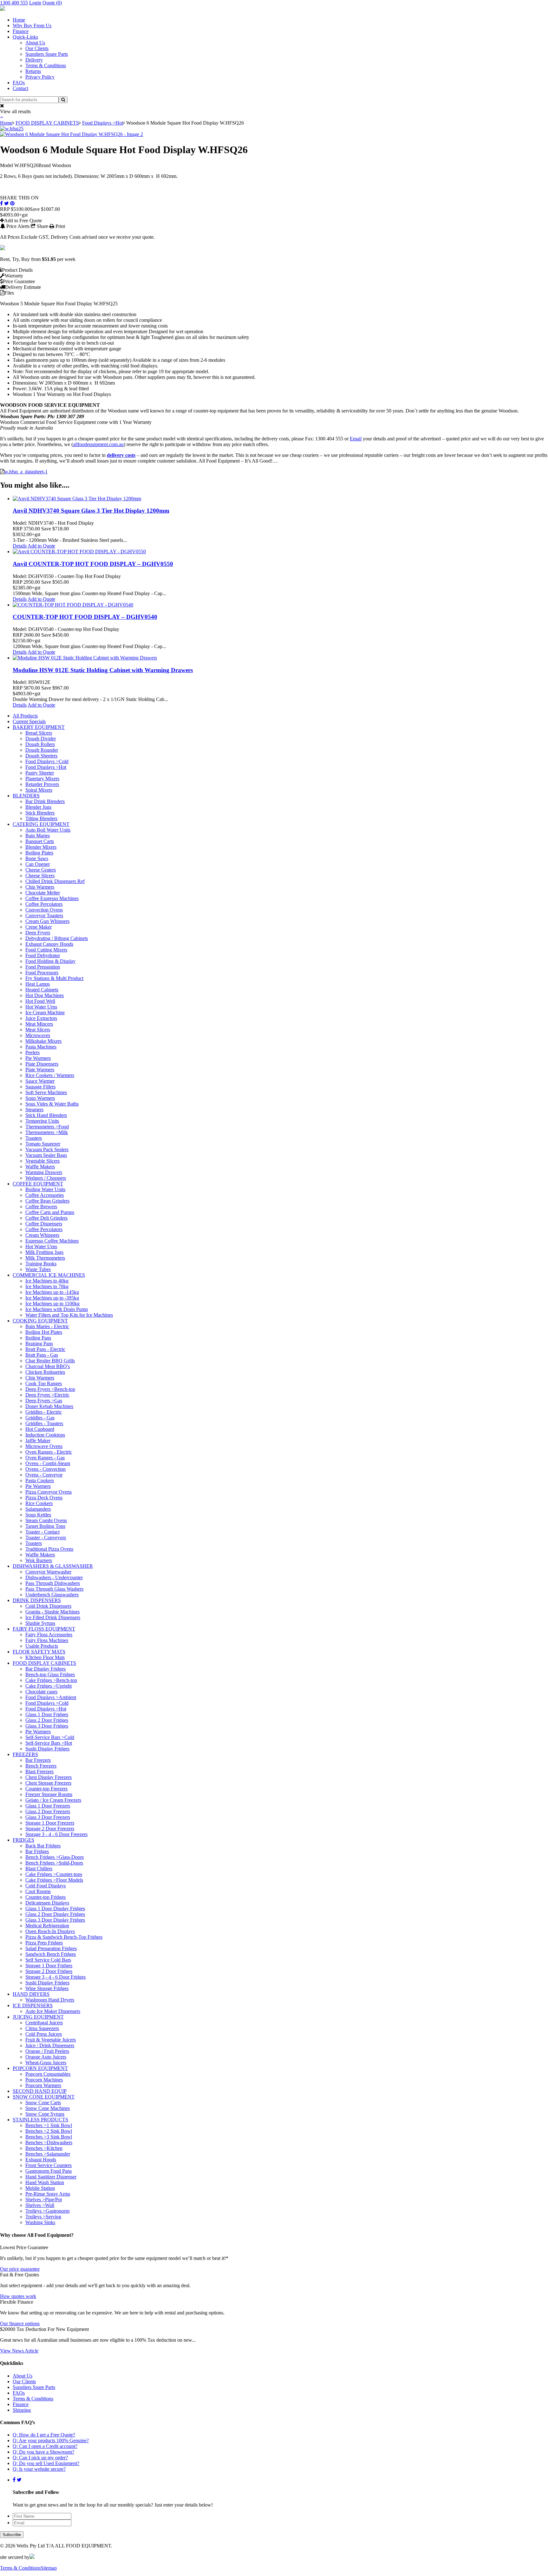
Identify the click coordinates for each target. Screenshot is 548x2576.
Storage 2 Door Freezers (50, 1829)
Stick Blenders (40, 813)
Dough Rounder (42, 750)
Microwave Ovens (44, 1446)
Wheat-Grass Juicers (46, 2063)
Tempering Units (42, 1121)
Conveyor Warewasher (48, 1572)
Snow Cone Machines (48, 2108)
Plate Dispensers (42, 1064)
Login (35, 3)
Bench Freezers (41, 1766)
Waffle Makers (40, 1167)
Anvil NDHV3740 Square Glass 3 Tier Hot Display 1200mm (91, 511)
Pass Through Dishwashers (53, 1583)
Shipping (22, 2410)
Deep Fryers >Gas (44, 1401)
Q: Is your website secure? (39, 2469)
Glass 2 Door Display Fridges (55, 1914)
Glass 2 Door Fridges (47, 1720)
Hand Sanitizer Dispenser (51, 2177)
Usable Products (42, 1646)
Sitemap (49, 2568)
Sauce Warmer (40, 1081)
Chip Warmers (40, 887)
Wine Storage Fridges (47, 1988)
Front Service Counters (49, 2165)
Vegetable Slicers (42, 1161)
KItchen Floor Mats (45, 1657)
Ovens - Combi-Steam (48, 1463)
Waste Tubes (38, 1269)
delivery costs (121, 455)
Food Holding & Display (50, 961)
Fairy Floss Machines (47, 1640)
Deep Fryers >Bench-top (50, 1389)
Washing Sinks (40, 2222)
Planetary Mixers (42, 779)
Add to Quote (41, 546)
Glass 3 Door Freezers (48, 1817)
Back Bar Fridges (43, 1846)
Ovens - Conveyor (44, 1475)
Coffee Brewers (41, 1207)
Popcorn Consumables (48, 2074)
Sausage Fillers (40, 1087)
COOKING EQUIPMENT (40, 1321)
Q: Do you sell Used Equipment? (46, 2463)
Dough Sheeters (41, 756)
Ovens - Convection (46, 1469)
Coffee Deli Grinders (46, 1218)
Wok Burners (39, 1560)
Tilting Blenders (41, 818)
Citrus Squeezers (42, 2028)
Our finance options (20, 2323)
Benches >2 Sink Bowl (49, 2131)
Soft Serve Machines (46, 1092)
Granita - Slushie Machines (52, 1612)
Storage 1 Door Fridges (49, 1966)
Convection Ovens (44, 910)
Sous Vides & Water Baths (52, 1104)
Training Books (41, 1264)
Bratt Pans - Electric (45, 1349)
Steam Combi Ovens (46, 1520)
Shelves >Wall (40, 2205)
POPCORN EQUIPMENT (40, 2068)
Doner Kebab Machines (49, 1406)
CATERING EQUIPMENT (41, 824)
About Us (35, 43)
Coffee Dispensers (44, 1224)
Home (19, 20)
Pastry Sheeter (40, 773)
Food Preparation (43, 967)
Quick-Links (25, 37)
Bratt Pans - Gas (42, 1355)
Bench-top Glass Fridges (50, 1674)
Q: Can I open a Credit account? (45, 2446)
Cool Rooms (38, 1891)
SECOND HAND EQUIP (40, 2091)
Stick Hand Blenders (46, 1115)
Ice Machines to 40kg (47, 1281)
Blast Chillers (39, 1869)
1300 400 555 (14, 3)
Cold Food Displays (46, 1886)
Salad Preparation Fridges (51, 1948)
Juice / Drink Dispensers (50, 2045)
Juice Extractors (41, 1018)
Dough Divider (41, 739)
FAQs (19, 83)
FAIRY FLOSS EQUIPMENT (44, 1629)
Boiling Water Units (45, 1189)
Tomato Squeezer (43, 1144)
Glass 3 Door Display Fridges (55, 1920)
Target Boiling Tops (45, 1526)
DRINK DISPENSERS (37, 1600)
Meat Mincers (39, 1024)
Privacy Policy (40, 77)
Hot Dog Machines (45, 995)
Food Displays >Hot (103, 123)
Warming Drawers (44, 1172)
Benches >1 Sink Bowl (49, 2125)
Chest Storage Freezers (48, 1783)
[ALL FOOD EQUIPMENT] (3, 9)
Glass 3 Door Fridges (47, 1726)
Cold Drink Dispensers (48, 1606)
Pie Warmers (38, 1058)
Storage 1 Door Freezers (50, 1823)
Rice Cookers (39, 1503)
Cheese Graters (41, 870)
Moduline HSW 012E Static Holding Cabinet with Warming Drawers (103, 670)
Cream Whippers (42, 1235)
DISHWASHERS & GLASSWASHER (53, 1566)
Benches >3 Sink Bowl (49, 2137)
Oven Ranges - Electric (49, 1452)
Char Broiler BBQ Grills (50, 1361)
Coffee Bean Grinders (47, 1201)
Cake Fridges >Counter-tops (54, 1874)
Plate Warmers (40, 1070)
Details (20, 546)
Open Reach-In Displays (50, 1931)
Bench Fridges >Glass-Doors (55, 1857)
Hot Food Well (40, 1001)
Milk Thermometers (45, 1258)
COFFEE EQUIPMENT (38, 1184)
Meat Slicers (38, 1030)
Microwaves (38, 1035)
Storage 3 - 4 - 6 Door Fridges (55, 1977)
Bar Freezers (38, 1760)
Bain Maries (38, 836)
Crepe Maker (39, 927)
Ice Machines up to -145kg (52, 1292)
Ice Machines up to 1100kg (52, 1304)
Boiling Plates (39, 853)
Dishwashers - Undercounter (54, 1577)
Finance (21, 31)
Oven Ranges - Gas (45, 1458)
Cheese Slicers (40, 876)
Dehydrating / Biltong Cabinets (57, 938)
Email (356, 439)
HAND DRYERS (31, 1994)
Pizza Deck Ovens (44, 1498)
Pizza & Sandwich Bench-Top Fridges (64, 1937)
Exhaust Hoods (41, 2160)
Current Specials (29, 721)
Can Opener (38, 864)
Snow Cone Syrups (45, 2114)
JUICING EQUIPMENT (38, 2017)
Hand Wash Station (45, 2182)
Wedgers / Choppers (46, 1178)
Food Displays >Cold (47, 761)
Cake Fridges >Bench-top (51, 1680)
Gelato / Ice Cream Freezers (53, 1800)
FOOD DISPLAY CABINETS (47, 123)
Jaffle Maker (38, 1440)
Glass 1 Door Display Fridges (55, 1908)
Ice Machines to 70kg (47, 1286)
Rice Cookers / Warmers (50, 1075)
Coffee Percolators (44, 904)
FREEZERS (25, 1754)
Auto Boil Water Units (48, 830)
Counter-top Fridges (46, 1897)
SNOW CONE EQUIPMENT (44, 2097)
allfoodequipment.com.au (98, 444)
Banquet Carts (40, 841)
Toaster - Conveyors (46, 1538)
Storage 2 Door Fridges (49, 1971)
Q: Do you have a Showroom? (43, 2452)
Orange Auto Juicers (46, 2057)
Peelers (33, 1052)
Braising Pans (39, 1343)
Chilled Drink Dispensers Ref (55, 881)
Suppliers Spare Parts (47, 54)
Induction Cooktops (45, 1435)
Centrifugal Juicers (44, 2023)
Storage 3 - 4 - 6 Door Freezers (56, 1834)
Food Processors (42, 973)
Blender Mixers (41, 847)
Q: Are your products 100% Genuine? (51, 2440)
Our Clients (37, 48)
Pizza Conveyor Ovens (49, 1492)
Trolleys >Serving (43, 2217)
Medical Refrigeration (47, 1926)
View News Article (19, 2351)
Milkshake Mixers (43, 1041)
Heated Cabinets (42, 990)
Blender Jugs (38, 807)
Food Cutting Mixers (46, 950)
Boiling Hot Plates (44, 1332)
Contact (20, 88)
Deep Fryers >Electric (47, 1395)
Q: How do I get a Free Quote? (44, 2435)
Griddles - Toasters (44, 1423)
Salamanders (38, 1509)
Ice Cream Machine (45, 1012)
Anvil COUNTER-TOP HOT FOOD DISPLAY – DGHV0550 (93, 564)
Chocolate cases (41, 1692)
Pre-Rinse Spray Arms (48, 2194)
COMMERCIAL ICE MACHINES (49, 1275)
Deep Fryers (38, 933)
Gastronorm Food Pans (49, 2171)
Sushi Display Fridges (47, 1749)
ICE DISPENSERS (33, 2005)
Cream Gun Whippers (47, 921)
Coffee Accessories (45, 1195)
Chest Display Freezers (49, 1777)
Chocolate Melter (43, 893)
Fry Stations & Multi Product (54, 978)
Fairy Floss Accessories (49, 1635)
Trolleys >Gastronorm (47, 2211)
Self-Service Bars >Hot (49, 1743)
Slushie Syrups (40, 1623)
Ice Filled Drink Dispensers (53, 1617)
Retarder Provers (42, 784)
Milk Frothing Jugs (44, 1252)
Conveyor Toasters (44, 915)
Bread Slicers (39, 733)
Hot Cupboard (40, 1429)
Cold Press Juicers (44, 2034)
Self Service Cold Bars (48, 1960)
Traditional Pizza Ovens (49, 1549)
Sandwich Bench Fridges (51, 1954)
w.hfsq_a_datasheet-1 (26, 472)
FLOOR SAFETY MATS (39, 1652)
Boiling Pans (38, 1338)
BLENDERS (26, 796)
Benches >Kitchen (44, 2148)
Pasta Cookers (40, 1480)
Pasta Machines (41, 1047)
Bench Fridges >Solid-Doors (54, 1863)
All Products (25, 716)
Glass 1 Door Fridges (47, 1714)
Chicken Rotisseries (45, 1372)
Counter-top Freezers (46, 1789)
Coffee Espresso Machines (52, 898)
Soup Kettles (38, 1515)
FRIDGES (23, 1840)
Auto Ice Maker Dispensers (53, 2011)
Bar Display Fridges (46, 1669)
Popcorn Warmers (43, 2085)
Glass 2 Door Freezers (48, 1811)
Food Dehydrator (43, 955)
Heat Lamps (38, 984)
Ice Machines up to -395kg (52, 1298)
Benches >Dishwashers (49, 2142)
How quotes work (18, 2296)
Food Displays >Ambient (51, 1697)
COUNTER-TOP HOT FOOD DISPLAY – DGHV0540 (85, 617)
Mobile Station (40, 2188)
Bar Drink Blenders (45, 801)
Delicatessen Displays (47, 1903)
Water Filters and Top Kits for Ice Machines (69, 1315)
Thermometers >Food (47, 1127)
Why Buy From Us (32, 26)
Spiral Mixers (39, 790)
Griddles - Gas (40, 1418)
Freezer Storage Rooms (49, 1794)
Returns (33, 71)
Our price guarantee (20, 2269)
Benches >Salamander (48, 2154)
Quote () (52, 3)
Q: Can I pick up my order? (40, 2458)
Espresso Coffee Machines (52, 1241)
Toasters (34, 1138)
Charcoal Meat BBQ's (48, 1366)
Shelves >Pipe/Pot (44, 2200)
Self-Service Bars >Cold (50, 1737)
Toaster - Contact (42, 1532)
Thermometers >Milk (47, 1132)
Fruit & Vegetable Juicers (51, 2040)
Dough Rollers (40, 744)
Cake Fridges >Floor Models (54, 1880)
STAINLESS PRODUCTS (40, 2120)
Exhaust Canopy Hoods (49, 944)
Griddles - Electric (44, 1412)
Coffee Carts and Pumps (50, 1212)
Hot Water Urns (41, 1007)
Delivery (34, 60)
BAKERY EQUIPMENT (39, 727)
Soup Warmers (40, 1098)
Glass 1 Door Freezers (48, 1806)
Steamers (34, 1110)
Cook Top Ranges (44, 1383)
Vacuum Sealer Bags (46, 1155)
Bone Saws (37, 858)
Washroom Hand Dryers (50, 2000)
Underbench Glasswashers (52, 1595)
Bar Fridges (37, 1851)
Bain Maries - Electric (47, 1326)
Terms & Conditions (46, 65)
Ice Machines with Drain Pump (57, 1309)
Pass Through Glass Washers (54, 1589)
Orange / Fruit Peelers (47, 2051)
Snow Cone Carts (43, 2102)
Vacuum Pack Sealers (47, 1149)
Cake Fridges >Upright (49, 1686)
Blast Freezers (39, 1771)
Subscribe (12, 2535)
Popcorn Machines (44, 2080)
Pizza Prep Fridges (44, 1943)
